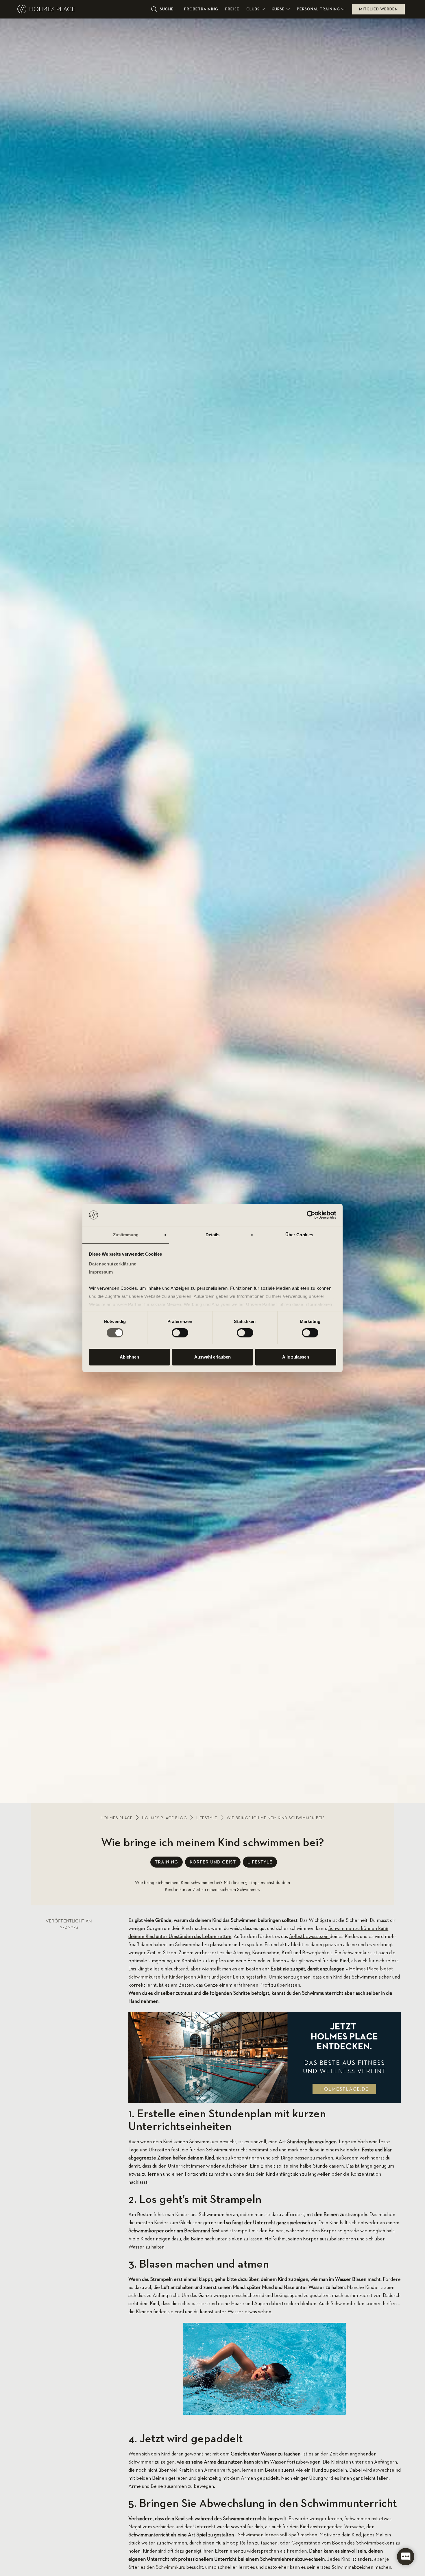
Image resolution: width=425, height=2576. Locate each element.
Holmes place (117, 1818)
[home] (82, 9)
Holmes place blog (165, 1818)
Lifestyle (207, 1818)
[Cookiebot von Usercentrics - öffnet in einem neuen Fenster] (311, 1215)
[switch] (180, 1333)
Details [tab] (213, 1235)
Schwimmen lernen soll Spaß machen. (278, 2535)
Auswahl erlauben (212, 1357)
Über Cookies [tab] (299, 1235)
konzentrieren (247, 2158)
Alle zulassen (296, 1357)
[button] (256, 9)
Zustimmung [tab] (126, 1235)
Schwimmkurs (171, 2567)
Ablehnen (129, 1357)
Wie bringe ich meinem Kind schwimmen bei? (276, 1818)
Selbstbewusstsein (309, 1937)
